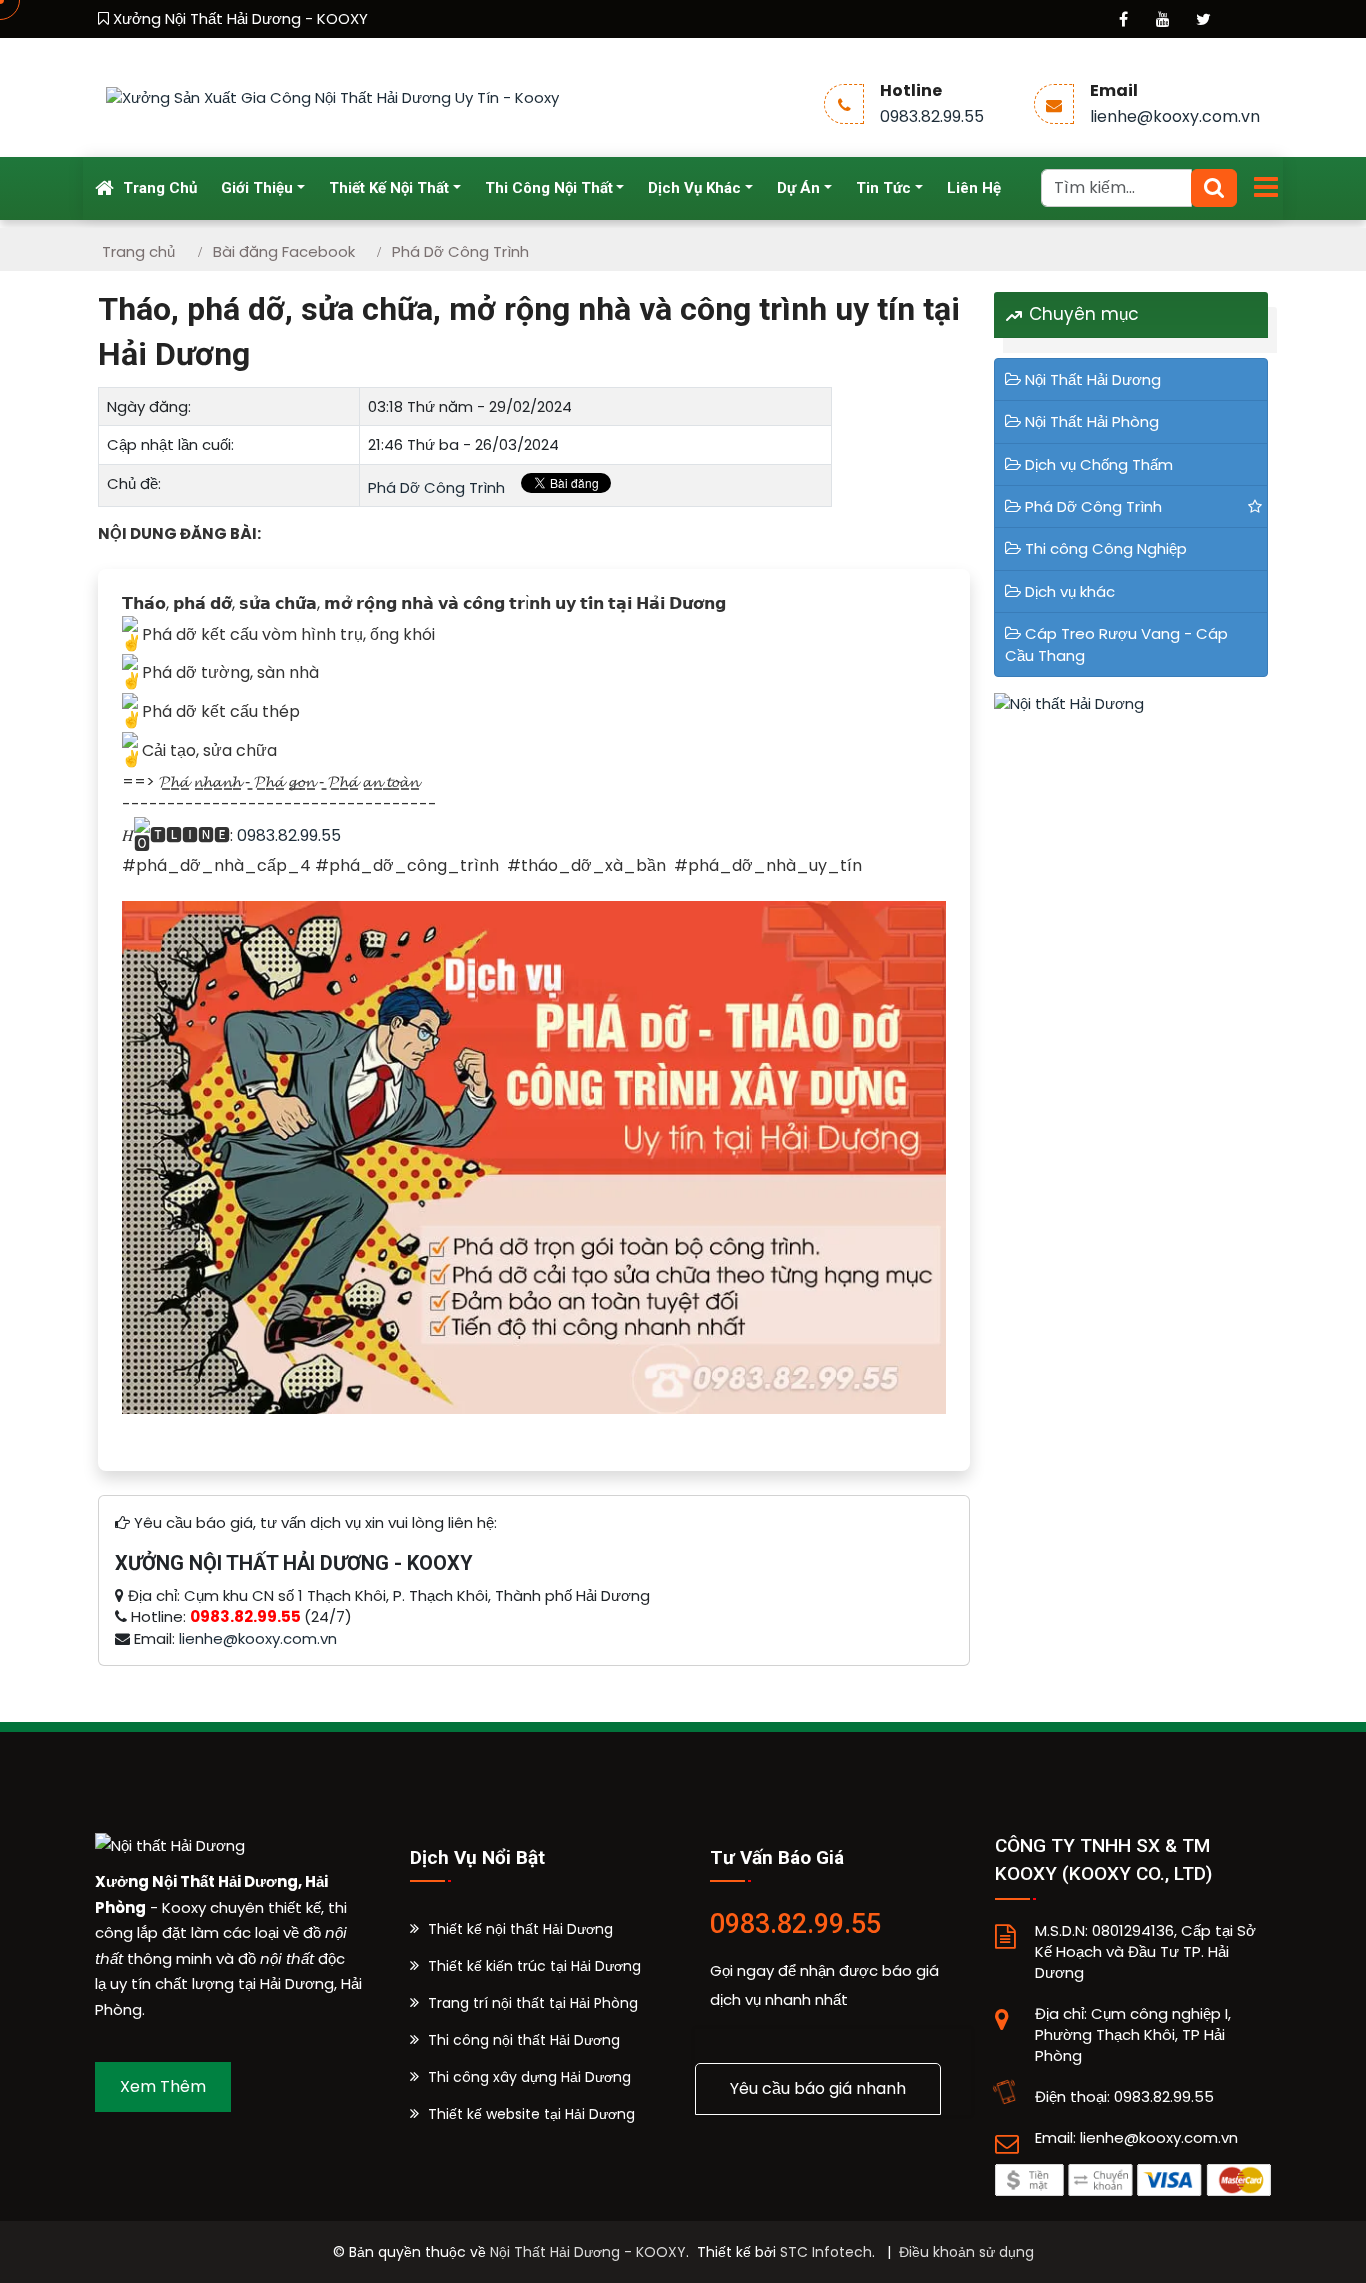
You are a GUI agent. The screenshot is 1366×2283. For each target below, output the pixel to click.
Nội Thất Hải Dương (1093, 379)
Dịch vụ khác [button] (694, 188)
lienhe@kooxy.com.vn (1175, 116)
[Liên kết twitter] (1203, 19)
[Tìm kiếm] (1214, 188)
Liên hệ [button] (974, 188)
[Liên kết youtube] (1163, 19)
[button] (511, 1929)
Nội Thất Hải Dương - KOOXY (588, 2252)
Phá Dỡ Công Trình (436, 487)
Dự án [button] (798, 188)
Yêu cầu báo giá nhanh (818, 2088)
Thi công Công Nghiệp (1106, 548)
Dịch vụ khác (1070, 591)
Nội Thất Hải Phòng (1092, 421)
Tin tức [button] (883, 188)
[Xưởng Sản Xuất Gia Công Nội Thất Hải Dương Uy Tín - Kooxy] (332, 96)
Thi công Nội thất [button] (549, 188)
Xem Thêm (163, 2086)
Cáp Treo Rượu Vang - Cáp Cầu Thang (1116, 644)
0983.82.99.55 (932, 116)
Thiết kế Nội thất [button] (389, 188)
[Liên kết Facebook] (1123, 19)
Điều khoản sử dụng (966, 2252)
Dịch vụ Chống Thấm (1099, 464)
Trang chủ (158, 188)
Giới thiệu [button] (257, 188)
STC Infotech (826, 2252)
